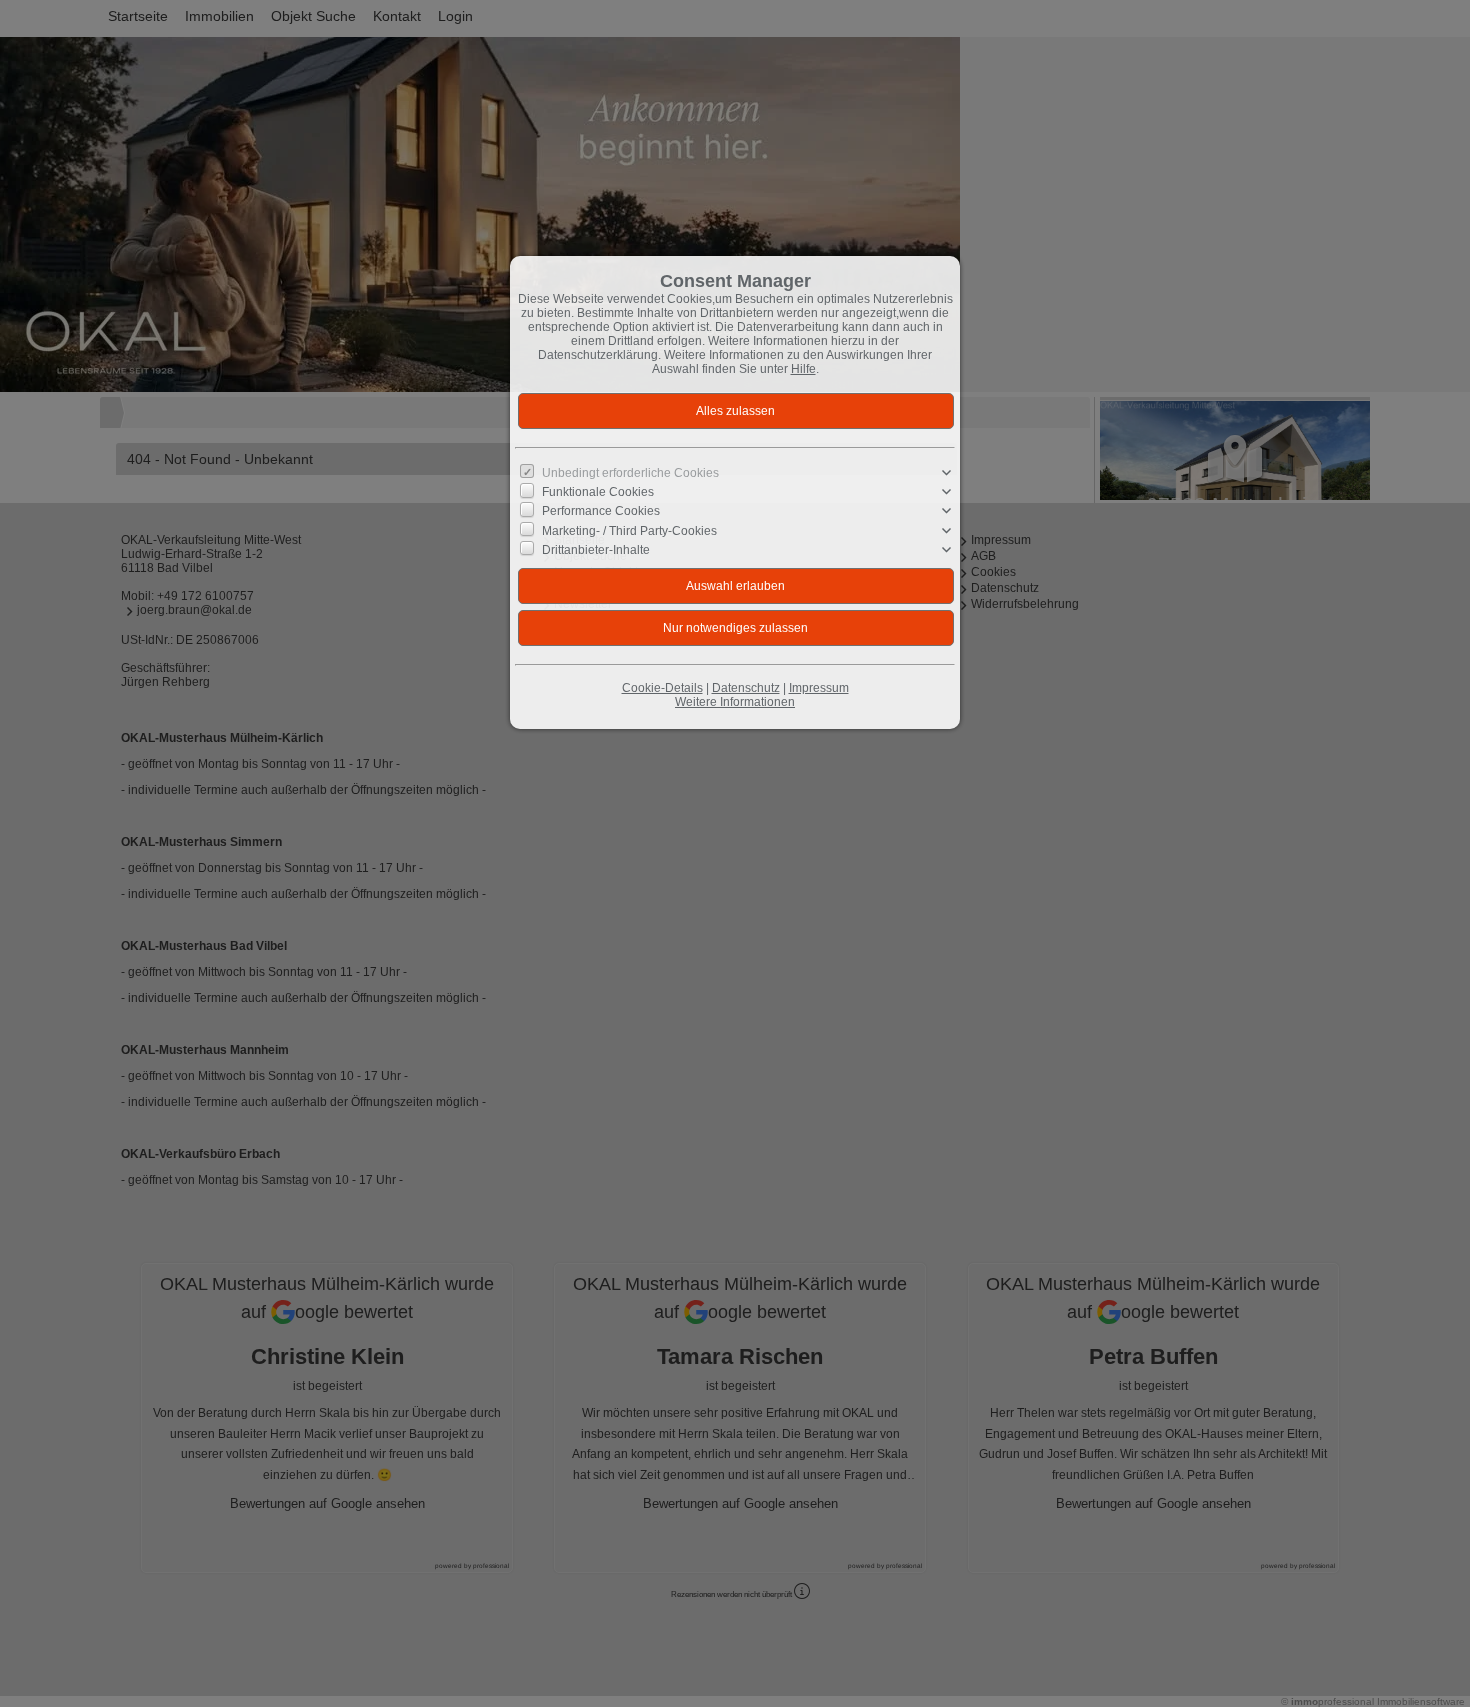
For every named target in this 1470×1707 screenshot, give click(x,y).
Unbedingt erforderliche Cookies (630, 473)
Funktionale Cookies (598, 492)
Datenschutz (746, 688)
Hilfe (803, 369)
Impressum (819, 688)
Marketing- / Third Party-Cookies (629, 530)
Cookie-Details (662, 688)
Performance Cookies (601, 511)
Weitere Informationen (735, 702)
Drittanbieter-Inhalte (596, 550)
